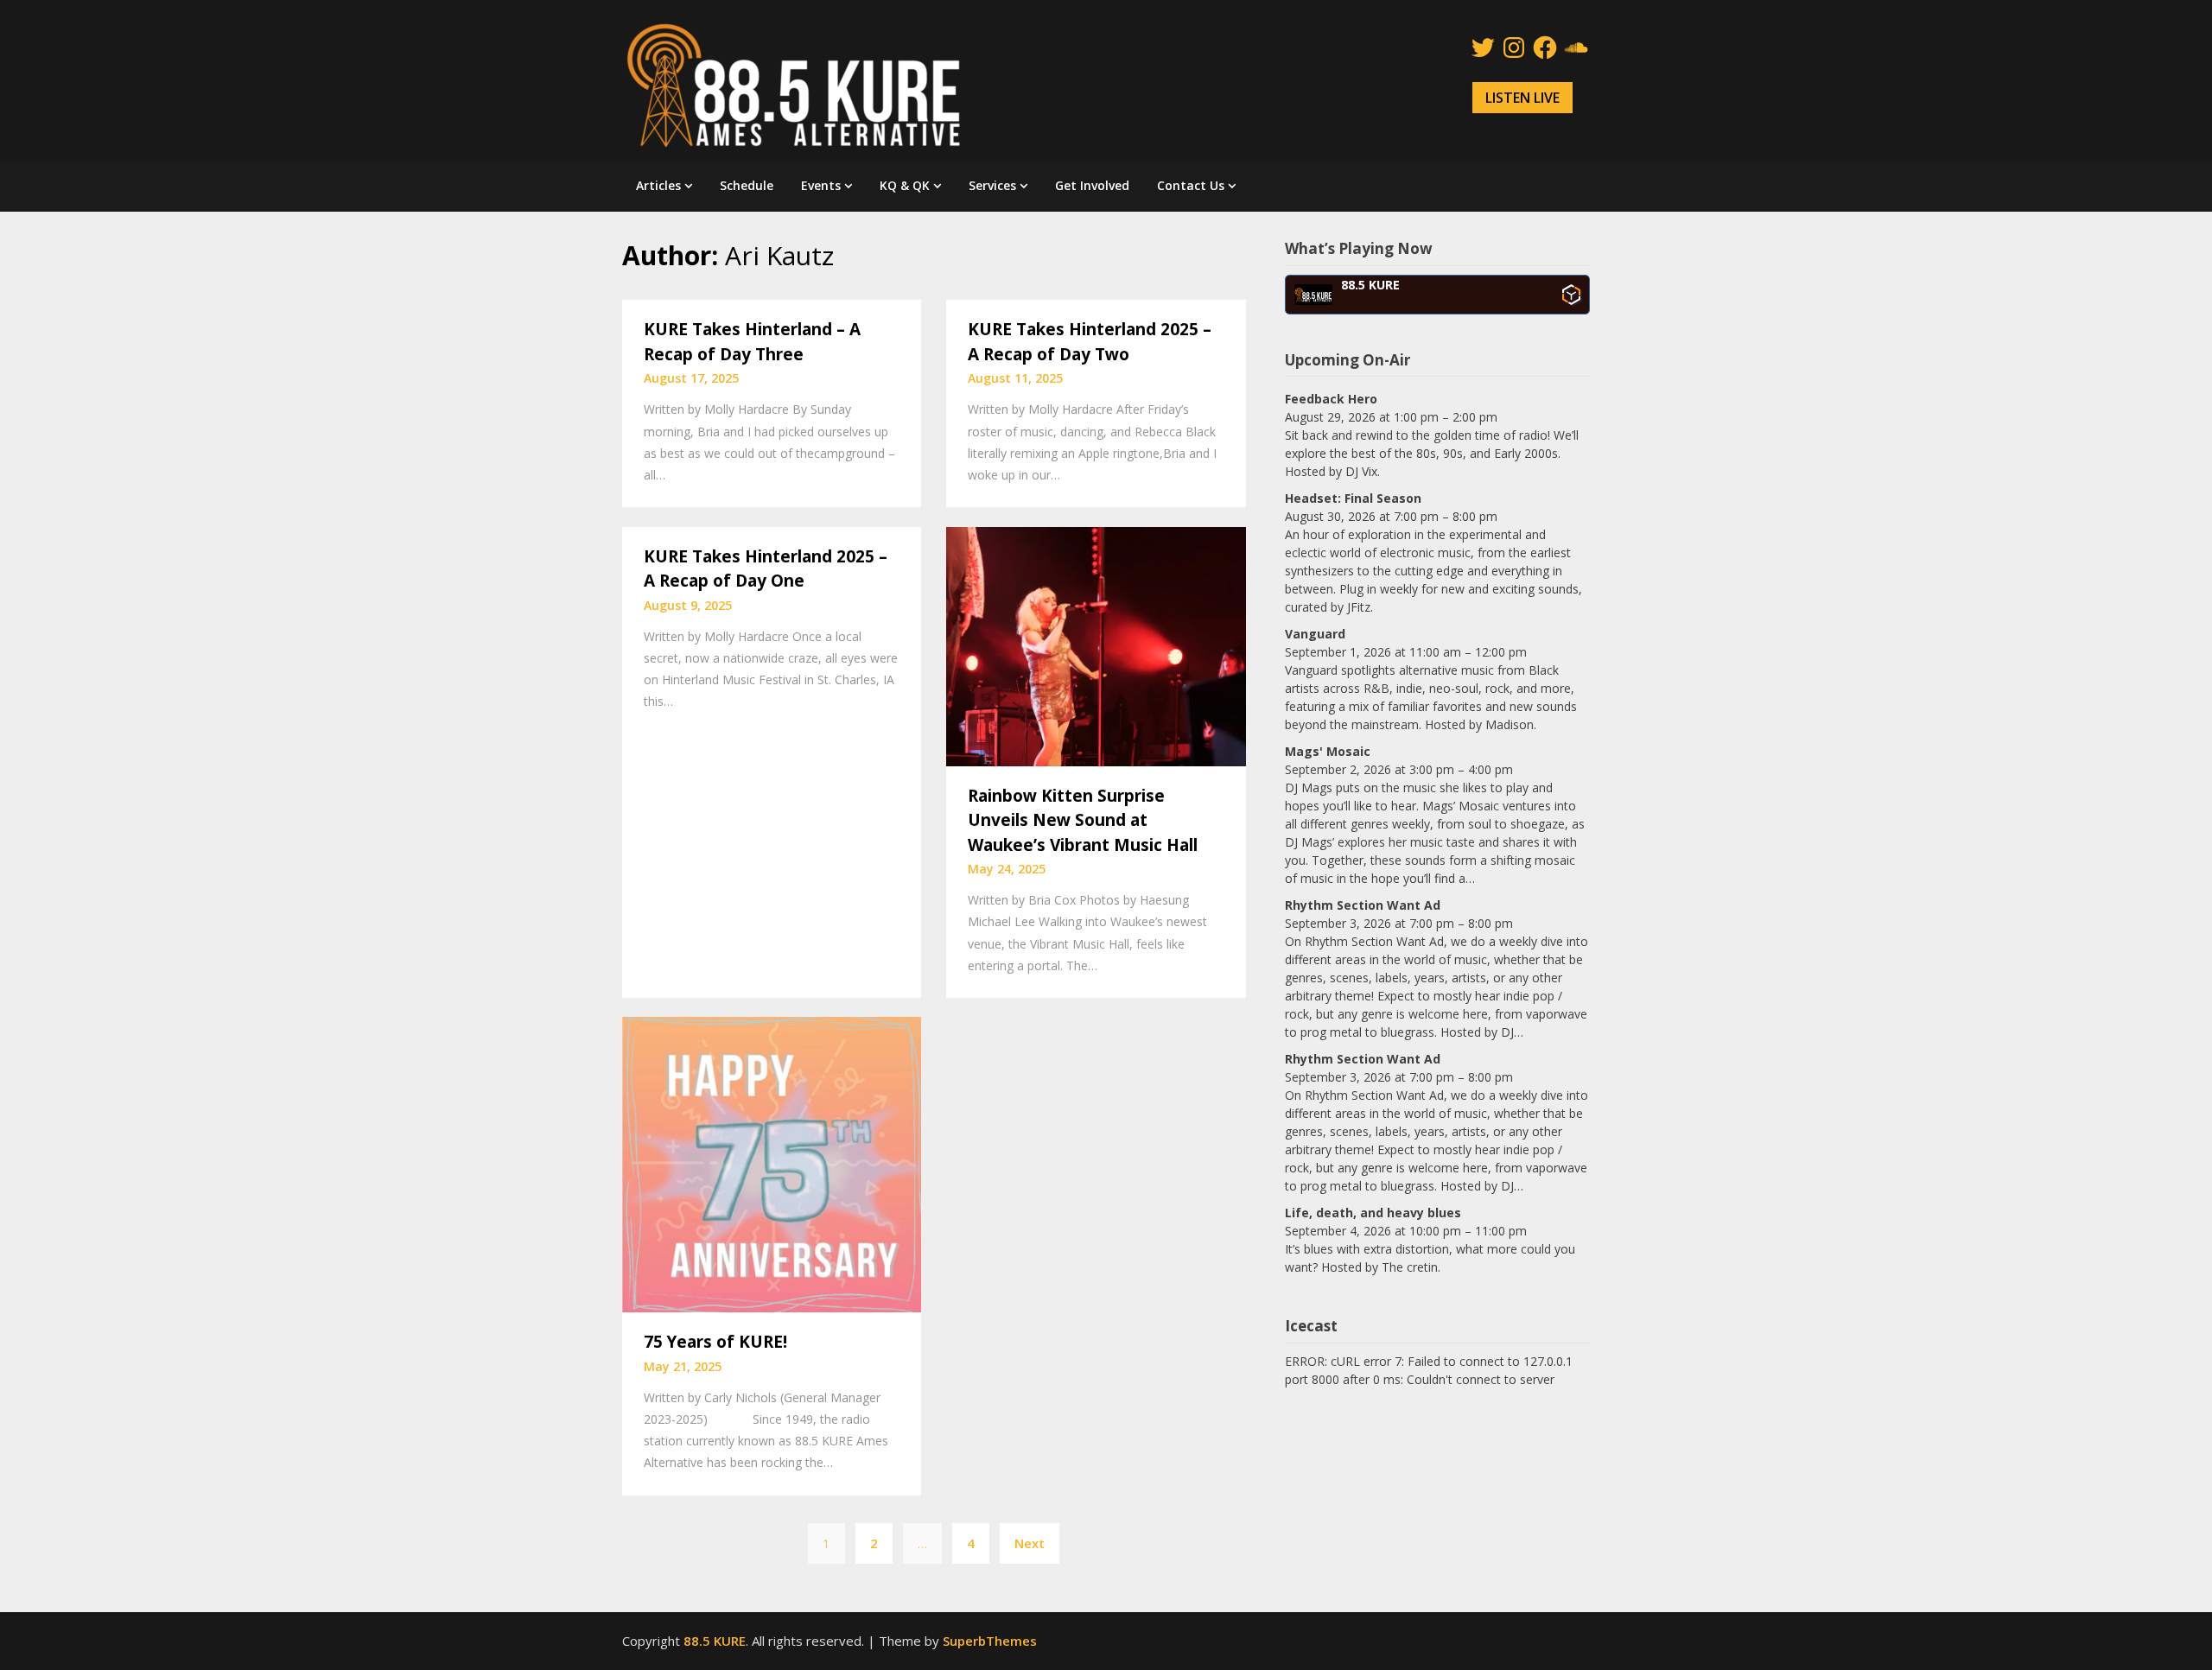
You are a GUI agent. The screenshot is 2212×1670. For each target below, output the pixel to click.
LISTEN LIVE (1522, 98)
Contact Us (1191, 185)
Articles (658, 185)
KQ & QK (905, 185)
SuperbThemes (990, 1641)
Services (992, 185)
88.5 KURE (715, 1641)
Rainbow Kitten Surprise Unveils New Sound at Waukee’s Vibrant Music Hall (1083, 820)
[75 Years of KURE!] (772, 1163)
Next (1030, 1543)
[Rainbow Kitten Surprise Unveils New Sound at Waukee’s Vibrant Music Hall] (1096, 645)
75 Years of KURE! (715, 1342)
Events (821, 185)
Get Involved (1092, 185)
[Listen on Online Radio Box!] (1571, 295)
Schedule (747, 185)
